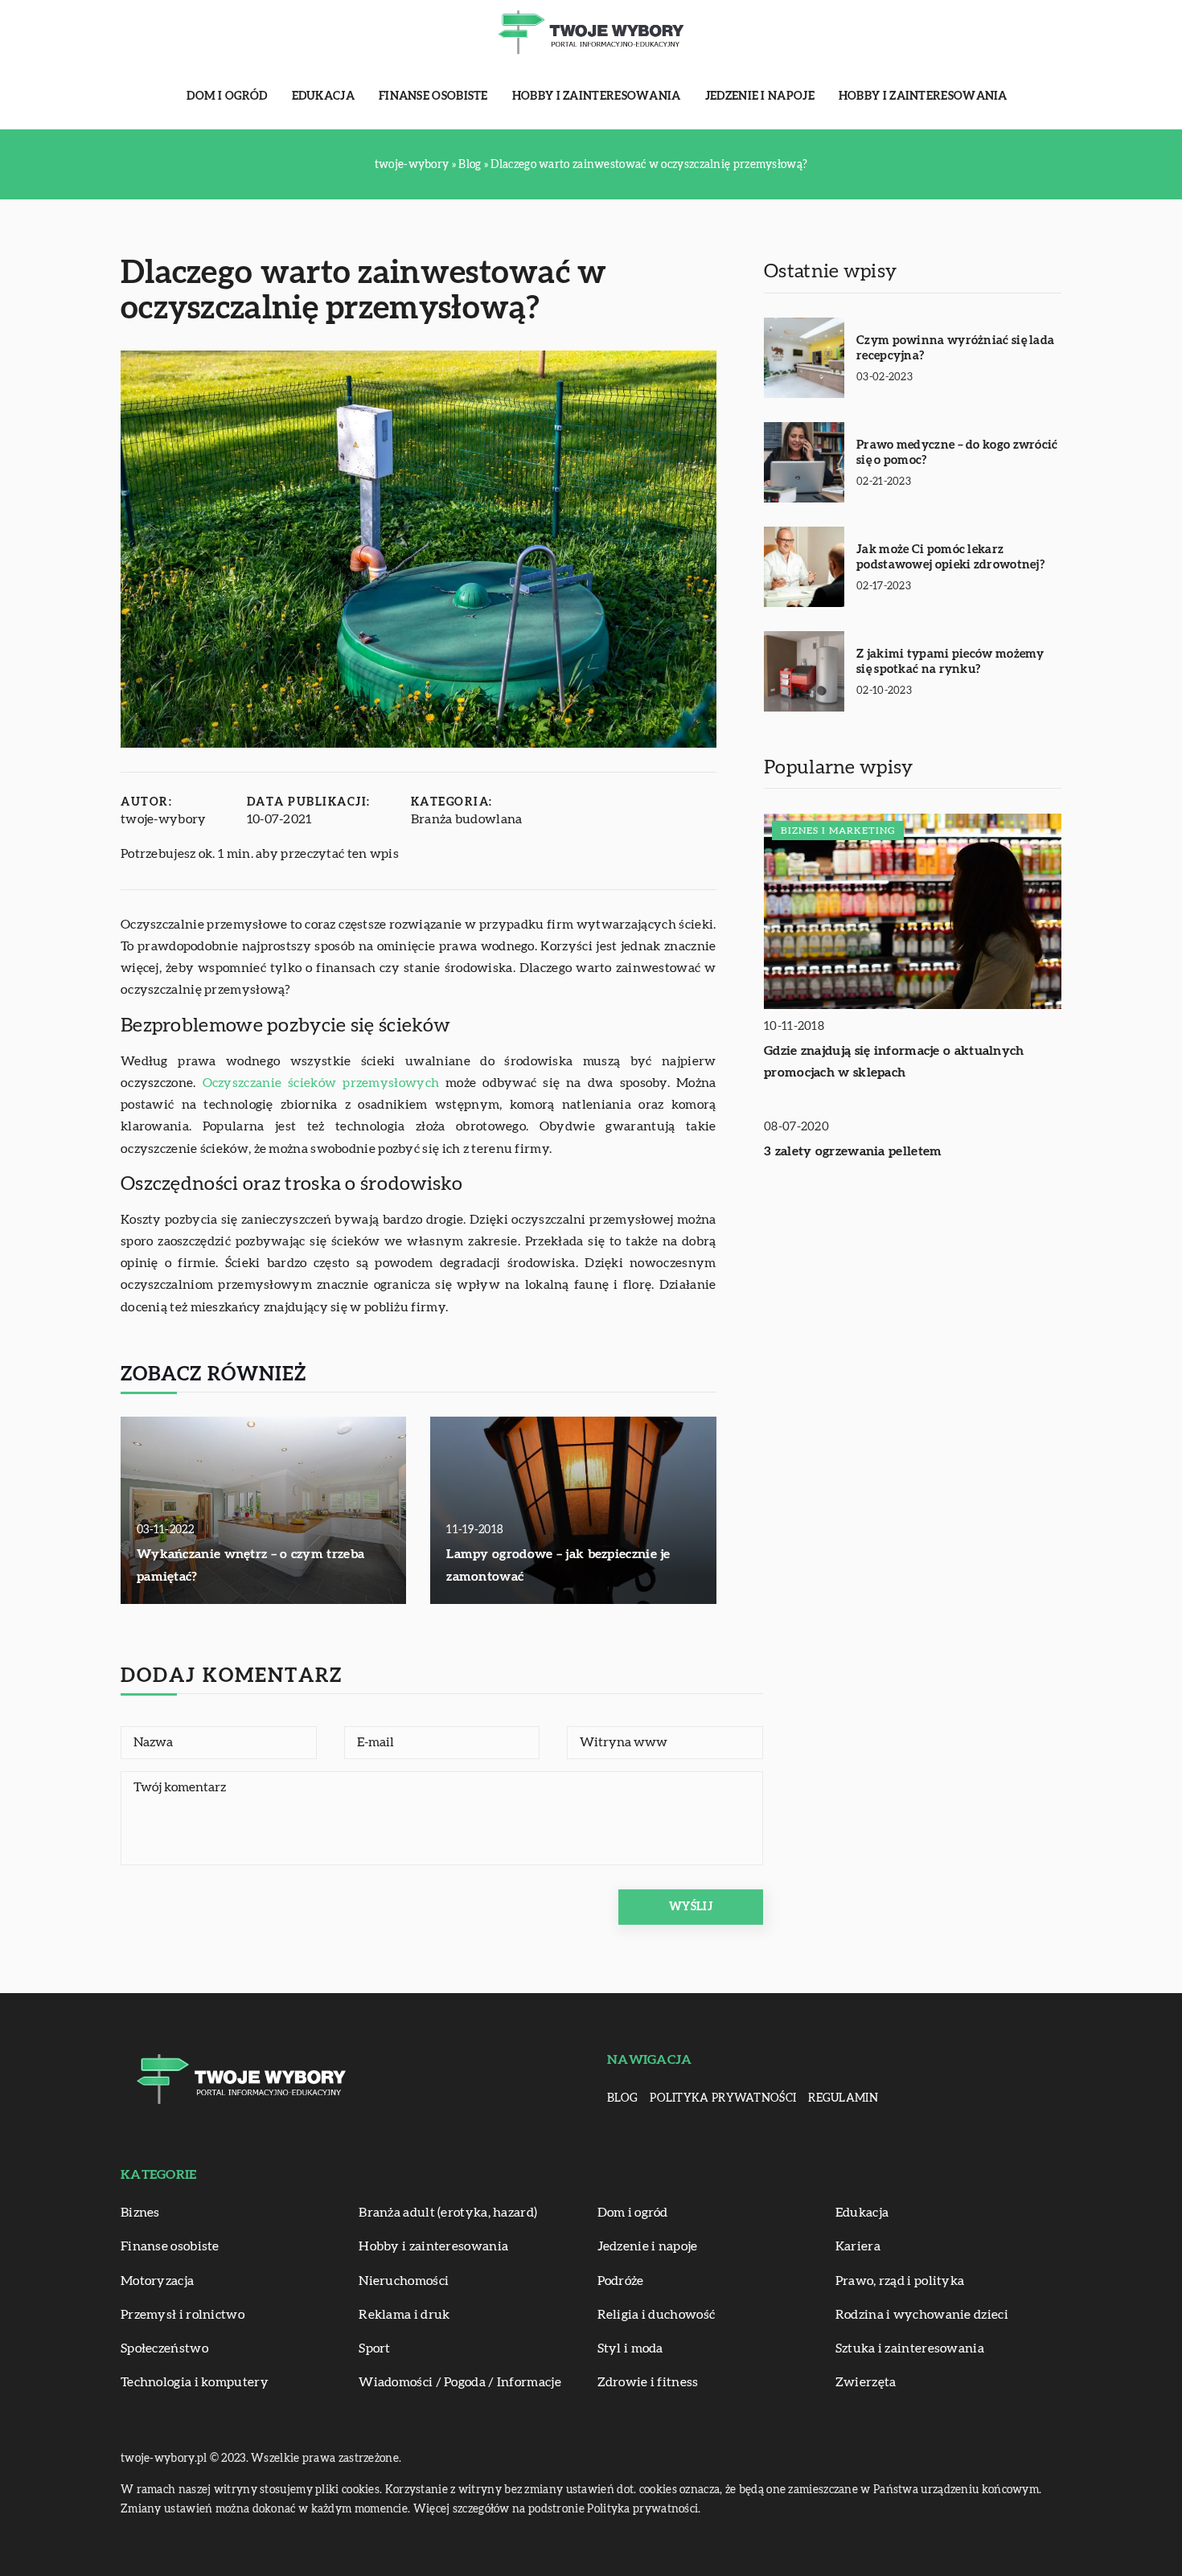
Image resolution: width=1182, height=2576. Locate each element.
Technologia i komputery (195, 2382)
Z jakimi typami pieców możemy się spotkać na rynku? (950, 662)
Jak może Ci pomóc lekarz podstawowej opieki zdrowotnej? (950, 558)
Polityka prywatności (723, 2098)
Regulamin (843, 2098)
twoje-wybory (164, 819)
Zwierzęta (866, 2382)
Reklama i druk (404, 2315)
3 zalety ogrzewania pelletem (853, 1151)
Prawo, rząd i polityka (900, 2281)
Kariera (858, 2246)
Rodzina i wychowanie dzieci (922, 2315)
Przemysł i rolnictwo (183, 2315)
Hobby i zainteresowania (597, 96)
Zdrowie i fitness (648, 2382)
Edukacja (323, 96)
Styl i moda (630, 2348)
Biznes (140, 2213)
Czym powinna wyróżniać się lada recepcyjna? (955, 349)
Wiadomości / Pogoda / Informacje (460, 2382)
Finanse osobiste (433, 96)
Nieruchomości (404, 2281)
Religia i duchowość (657, 2315)
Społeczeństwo (164, 2348)
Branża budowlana (467, 819)
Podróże (621, 2281)
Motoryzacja (157, 2281)
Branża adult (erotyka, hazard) (448, 2213)
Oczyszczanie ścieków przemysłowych (321, 1083)
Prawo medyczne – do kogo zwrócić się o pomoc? (957, 453)
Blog (622, 2098)
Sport (375, 2348)
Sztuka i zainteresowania (910, 2348)
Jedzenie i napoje (760, 96)
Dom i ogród (227, 96)
